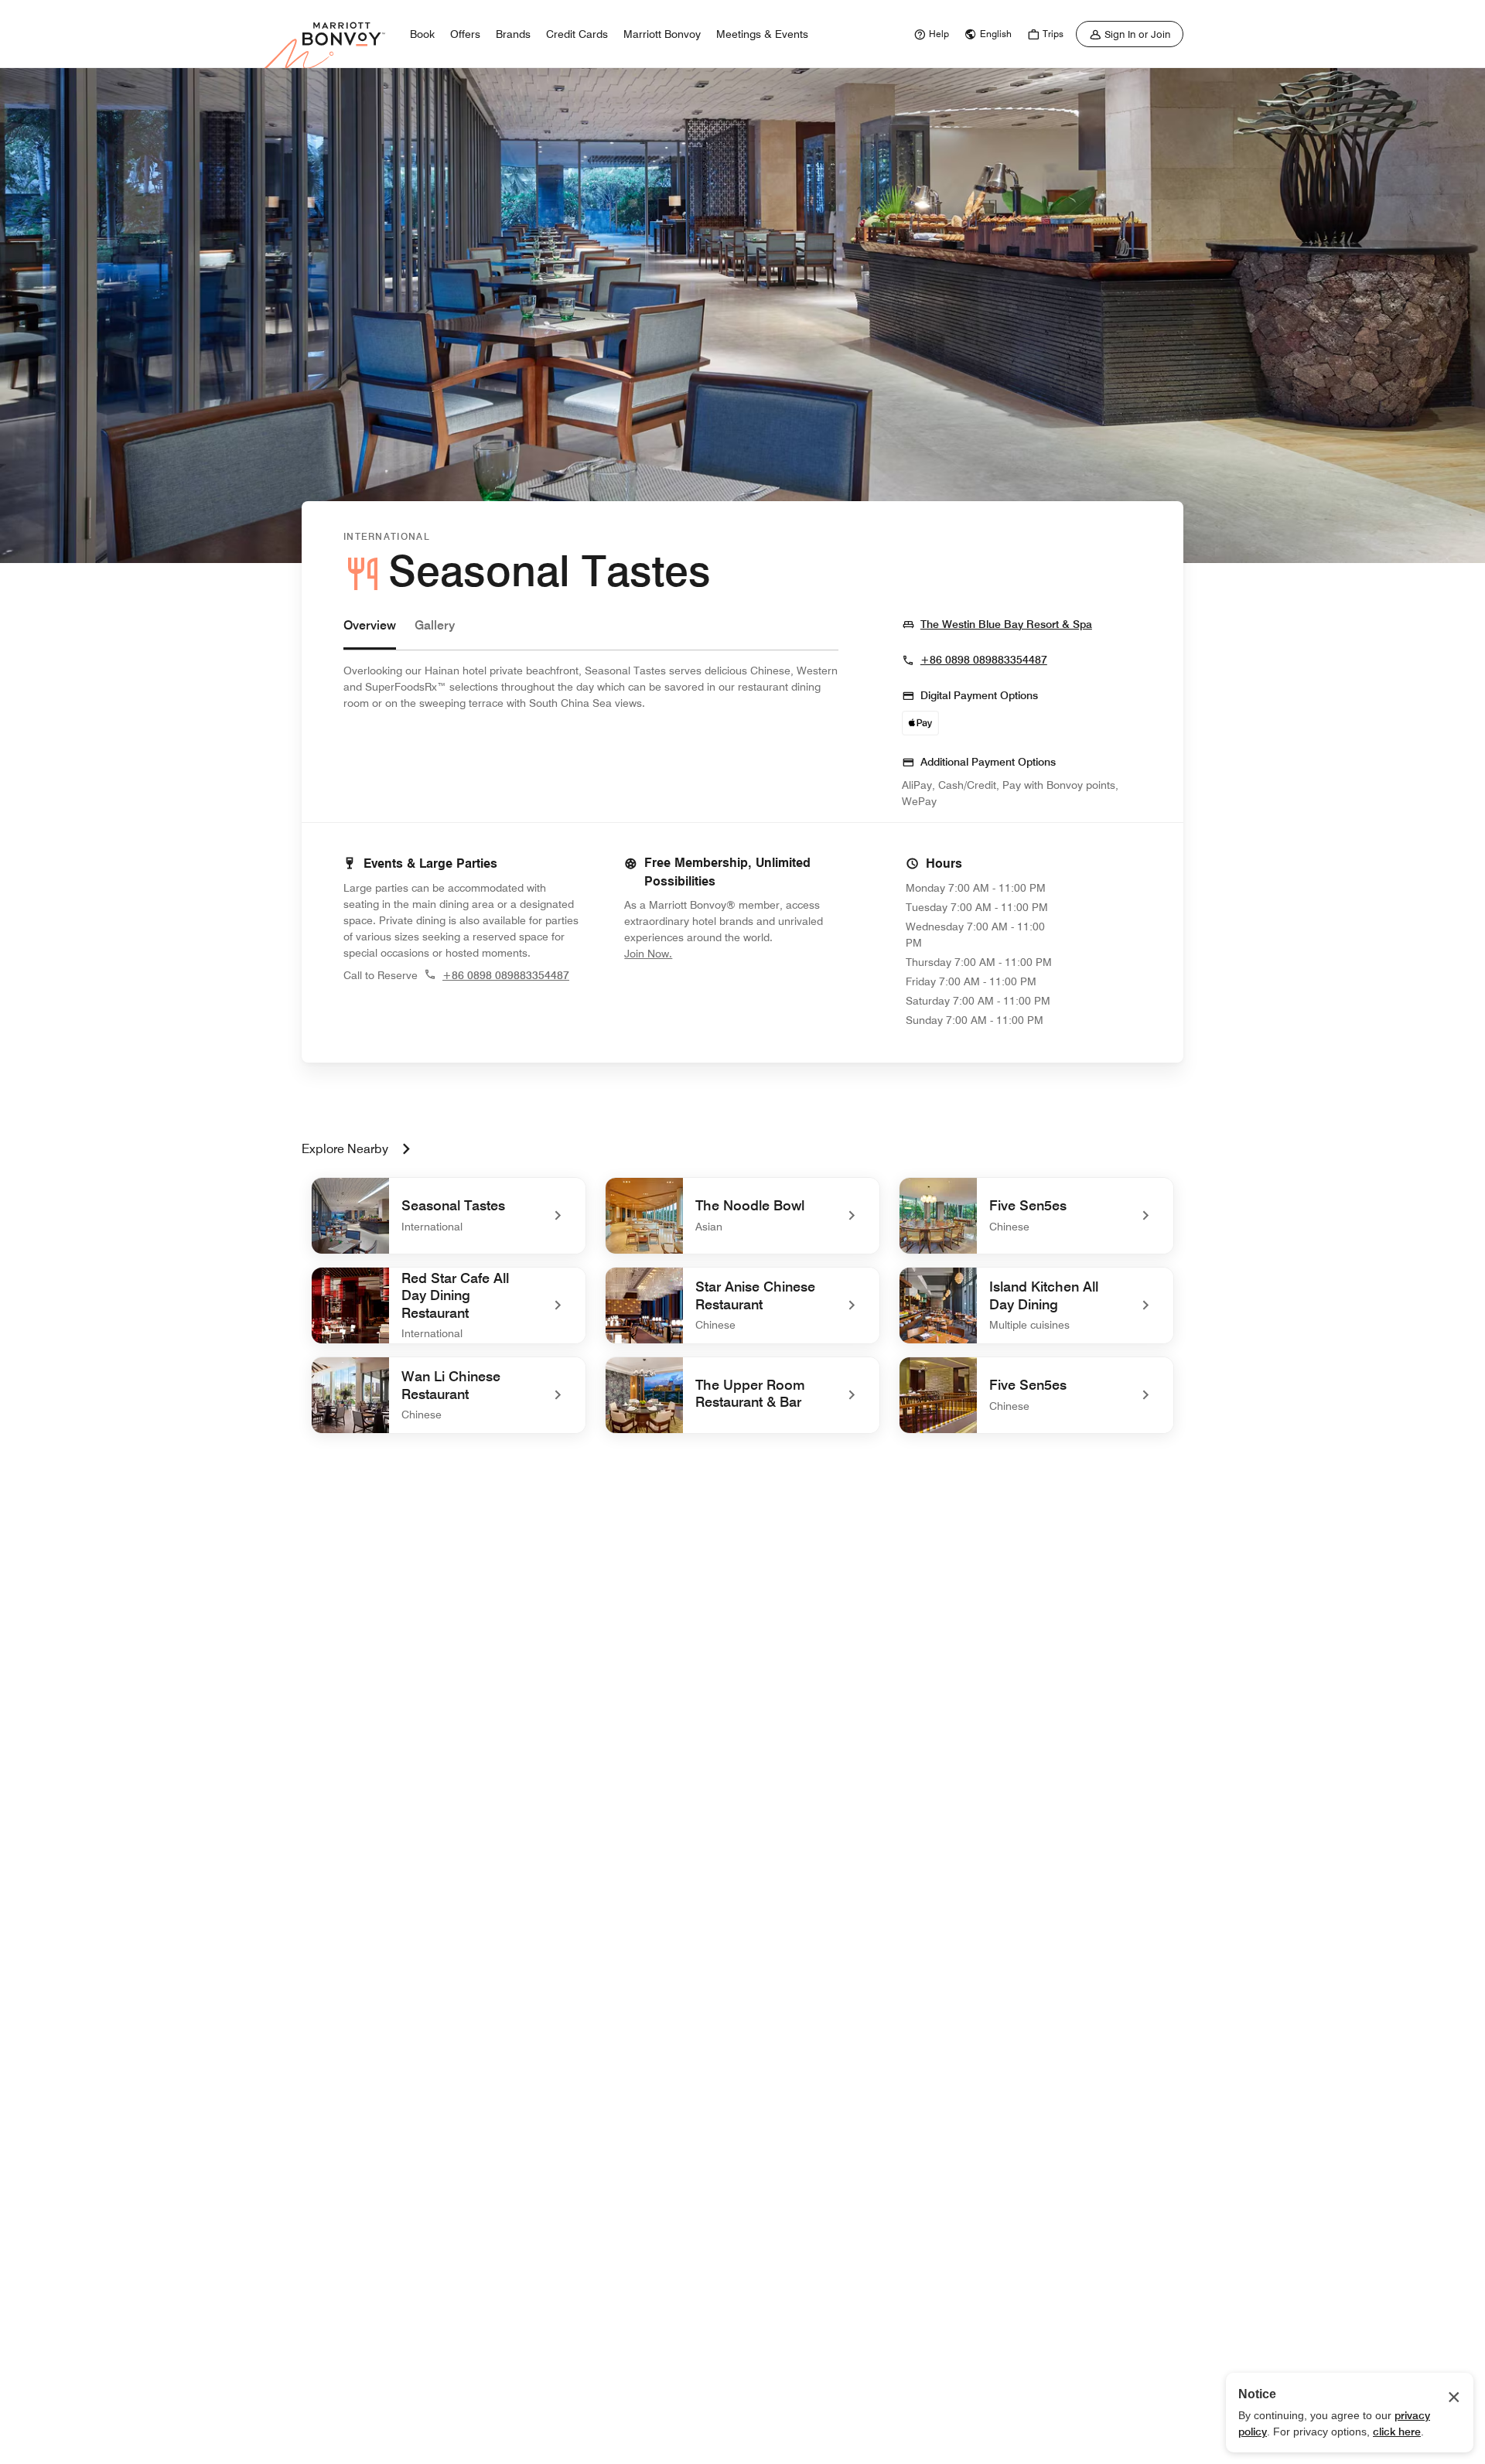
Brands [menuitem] (513, 34)
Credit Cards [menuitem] (577, 34)
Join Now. (700, 953)
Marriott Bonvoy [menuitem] (662, 34)
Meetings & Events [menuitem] (762, 34)
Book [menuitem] (422, 34)
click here (1397, 2432)
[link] (930, 34)
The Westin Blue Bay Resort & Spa (1006, 624)
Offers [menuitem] (465, 34)
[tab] (370, 633)
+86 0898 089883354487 (984, 660)
